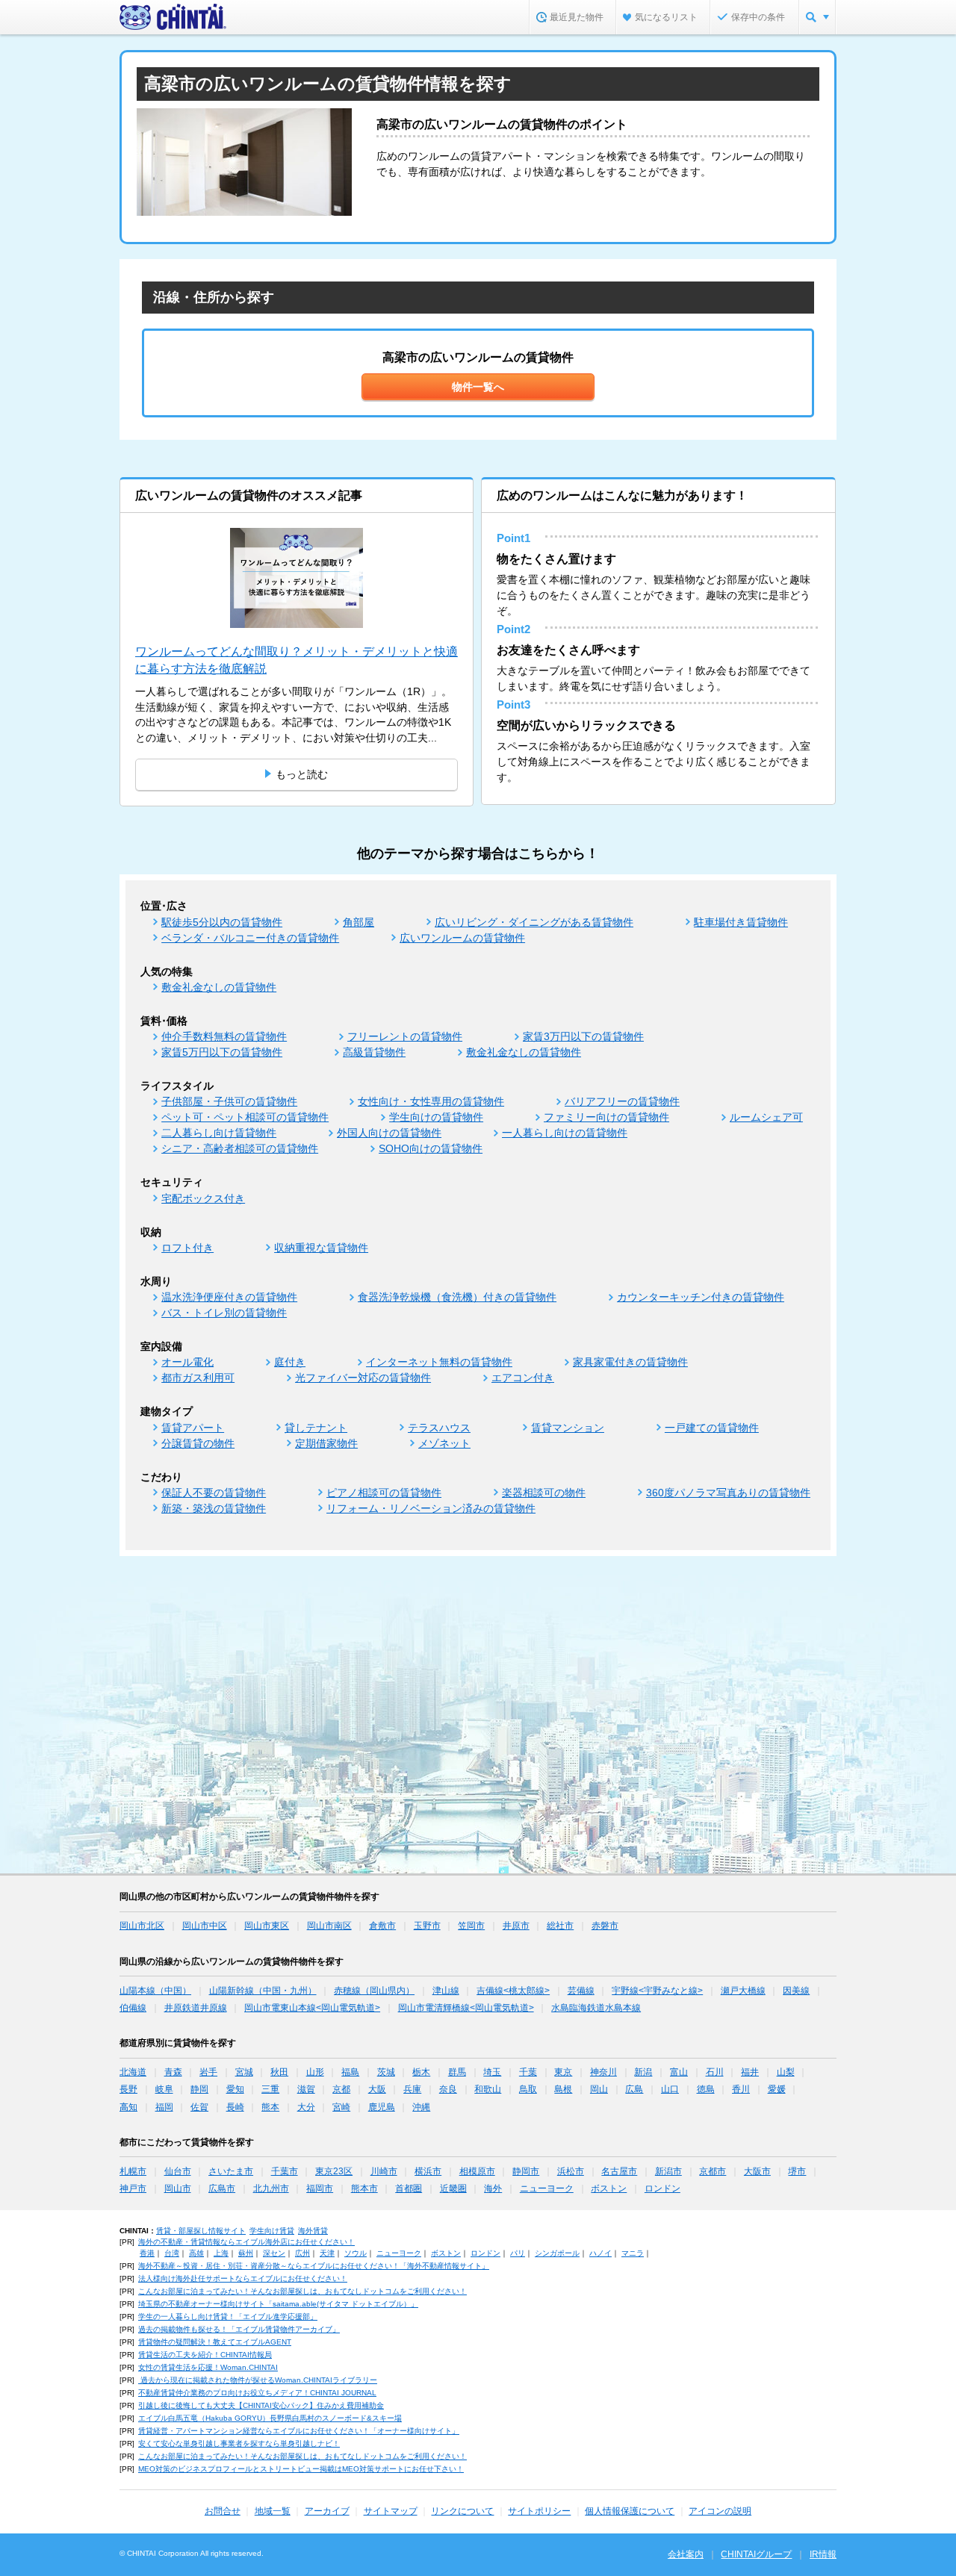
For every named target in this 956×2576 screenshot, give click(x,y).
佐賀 (199, 2107)
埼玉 (492, 2072)
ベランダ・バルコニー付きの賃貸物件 (250, 938)
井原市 (516, 1926)
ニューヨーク (547, 2188)
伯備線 (133, 2008)
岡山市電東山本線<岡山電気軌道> (312, 2008)
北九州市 (271, 2188)
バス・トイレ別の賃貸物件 (224, 1313)
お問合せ (223, 2511)
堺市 (797, 2171)
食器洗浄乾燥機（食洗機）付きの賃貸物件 (457, 1297)
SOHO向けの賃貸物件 (431, 1148)
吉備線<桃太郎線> (513, 1991)
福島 (350, 2072)
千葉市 (285, 2171)
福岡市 (320, 2188)
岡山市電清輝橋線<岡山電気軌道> (466, 2008)
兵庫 (412, 2089)
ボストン (609, 2188)
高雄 (196, 2253)
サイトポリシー (539, 2511)
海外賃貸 (313, 2231)
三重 (270, 2089)
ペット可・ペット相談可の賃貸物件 (245, 1117)
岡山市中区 (205, 1926)
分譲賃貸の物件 (198, 1443)
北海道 (133, 2072)
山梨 (786, 2072)
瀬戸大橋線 (743, 1991)
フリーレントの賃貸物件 (405, 1036)
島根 (563, 2089)
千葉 (528, 2072)
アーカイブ (327, 2511)
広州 (302, 2253)
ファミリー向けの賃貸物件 (606, 1117)
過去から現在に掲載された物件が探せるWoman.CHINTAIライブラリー (258, 2380)
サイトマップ (391, 2511)
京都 (341, 2089)
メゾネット (444, 1443)
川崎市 (384, 2171)
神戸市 (133, 2188)
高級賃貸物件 (374, 1052)
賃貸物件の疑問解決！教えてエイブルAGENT (215, 2342)
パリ (518, 2253)
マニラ (633, 2253)
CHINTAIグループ (756, 2554)
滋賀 (306, 2089)
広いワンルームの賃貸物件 (462, 938)
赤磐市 (605, 1926)
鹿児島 (382, 2107)
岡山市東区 (267, 1926)
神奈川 (603, 2072)
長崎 (235, 2107)
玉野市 (427, 1926)
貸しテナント (316, 1428)
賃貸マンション (568, 1428)
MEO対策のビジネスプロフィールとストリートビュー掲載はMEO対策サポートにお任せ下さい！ (301, 2469)
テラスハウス (439, 1428)
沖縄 (421, 2107)
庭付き (290, 1362)
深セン (274, 2253)
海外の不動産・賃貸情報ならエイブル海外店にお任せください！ (246, 2242)
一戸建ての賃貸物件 (712, 1428)
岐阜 (164, 2089)
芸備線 (581, 1991)
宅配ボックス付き (203, 1198)
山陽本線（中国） (155, 1991)
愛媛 (777, 2089)
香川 (741, 2089)
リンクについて (462, 2511)
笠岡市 (471, 1926)
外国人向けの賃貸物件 (389, 1133)
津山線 (446, 1991)
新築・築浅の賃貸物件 (214, 1508)
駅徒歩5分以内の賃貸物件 (222, 922)
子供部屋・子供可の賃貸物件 (229, 1101)
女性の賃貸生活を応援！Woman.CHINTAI (208, 2367)
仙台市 (178, 2171)
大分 (306, 2107)
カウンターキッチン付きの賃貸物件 (701, 1297)
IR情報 (823, 2554)
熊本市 (364, 2188)
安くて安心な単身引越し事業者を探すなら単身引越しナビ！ (239, 2443)
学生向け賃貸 (272, 2231)
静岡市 (526, 2171)
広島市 (222, 2188)
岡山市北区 (142, 1926)
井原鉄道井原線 (196, 2008)
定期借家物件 (326, 1443)
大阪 (377, 2089)
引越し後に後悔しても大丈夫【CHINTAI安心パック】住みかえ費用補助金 (261, 2405)
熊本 (270, 2107)
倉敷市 (382, 1926)
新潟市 (668, 2171)
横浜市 (428, 2171)
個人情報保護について (630, 2511)
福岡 (164, 2107)
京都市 (713, 2171)
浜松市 (571, 2171)
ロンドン (662, 2188)
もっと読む (302, 774)
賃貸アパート (193, 1428)
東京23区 (334, 2171)
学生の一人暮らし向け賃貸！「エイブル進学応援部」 (228, 2317)
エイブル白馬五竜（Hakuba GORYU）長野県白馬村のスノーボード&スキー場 (270, 2418)
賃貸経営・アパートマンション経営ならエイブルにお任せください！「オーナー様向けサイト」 (299, 2431)
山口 (670, 2089)
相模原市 (477, 2171)
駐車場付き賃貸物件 (741, 922)
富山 (679, 2072)
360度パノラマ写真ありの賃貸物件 (728, 1493)
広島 (634, 2089)
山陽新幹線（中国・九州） (263, 1991)
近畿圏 (453, 2188)
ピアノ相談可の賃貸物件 (384, 1493)
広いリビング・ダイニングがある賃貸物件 (534, 922)
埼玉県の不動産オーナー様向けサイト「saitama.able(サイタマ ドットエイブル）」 (278, 2304)
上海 (221, 2253)
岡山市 (178, 2188)
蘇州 (246, 2253)
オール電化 (187, 1362)
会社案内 (686, 2554)
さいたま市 (231, 2171)
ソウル (356, 2253)
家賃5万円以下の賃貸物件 (222, 1052)
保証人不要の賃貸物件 (214, 1493)
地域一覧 (273, 2511)
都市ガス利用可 (198, 1378)
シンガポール (557, 2253)
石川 (715, 2072)
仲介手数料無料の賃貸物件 (224, 1036)
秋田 (279, 2072)
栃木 (421, 2072)
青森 (173, 2072)
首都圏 (409, 2188)
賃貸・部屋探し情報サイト (201, 2231)
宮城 (244, 2072)
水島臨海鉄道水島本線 (596, 2008)
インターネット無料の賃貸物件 (439, 1362)
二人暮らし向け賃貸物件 (219, 1133)
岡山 (599, 2089)
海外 (493, 2188)
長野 (128, 2089)
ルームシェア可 (766, 1117)
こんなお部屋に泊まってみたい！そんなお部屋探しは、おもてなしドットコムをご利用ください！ (302, 2291)
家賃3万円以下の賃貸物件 (583, 1036)
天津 (327, 2253)
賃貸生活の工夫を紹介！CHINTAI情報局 (205, 2355)
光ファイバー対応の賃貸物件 (363, 1378)
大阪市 (757, 2171)
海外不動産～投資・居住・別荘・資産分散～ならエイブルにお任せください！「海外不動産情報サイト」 (314, 2266)
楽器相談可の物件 (544, 1493)
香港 (147, 2253)
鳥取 (528, 2089)
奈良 (448, 2089)
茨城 (386, 2072)
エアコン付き (523, 1378)
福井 (750, 2072)
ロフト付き (187, 1248)
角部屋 (358, 922)
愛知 (235, 2089)
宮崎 (341, 2107)
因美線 (796, 1991)
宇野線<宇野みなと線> (657, 1991)
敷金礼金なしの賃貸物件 (219, 987)
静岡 (199, 2089)
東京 (563, 2072)
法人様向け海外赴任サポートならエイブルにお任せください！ (243, 2278)
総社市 (560, 1926)
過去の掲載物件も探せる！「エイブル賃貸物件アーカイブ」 (239, 2329)
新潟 (643, 2072)
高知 (128, 2107)
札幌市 (133, 2171)
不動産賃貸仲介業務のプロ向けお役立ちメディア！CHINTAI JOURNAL (257, 2393)
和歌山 (488, 2089)
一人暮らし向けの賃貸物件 (565, 1133)
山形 (315, 2072)
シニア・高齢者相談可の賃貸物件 (240, 1148)
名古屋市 (619, 2171)
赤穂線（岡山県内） (374, 1991)
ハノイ (600, 2253)
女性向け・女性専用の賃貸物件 (431, 1101)
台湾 (172, 2253)
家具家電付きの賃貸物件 (630, 1362)
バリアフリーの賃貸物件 (622, 1101)
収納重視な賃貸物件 (321, 1248)
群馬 (457, 2072)
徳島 (706, 2089)
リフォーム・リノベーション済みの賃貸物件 (431, 1508)
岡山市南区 (329, 1926)
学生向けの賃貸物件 (436, 1117)
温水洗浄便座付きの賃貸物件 (229, 1297)
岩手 (208, 2072)
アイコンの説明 (720, 2511)
